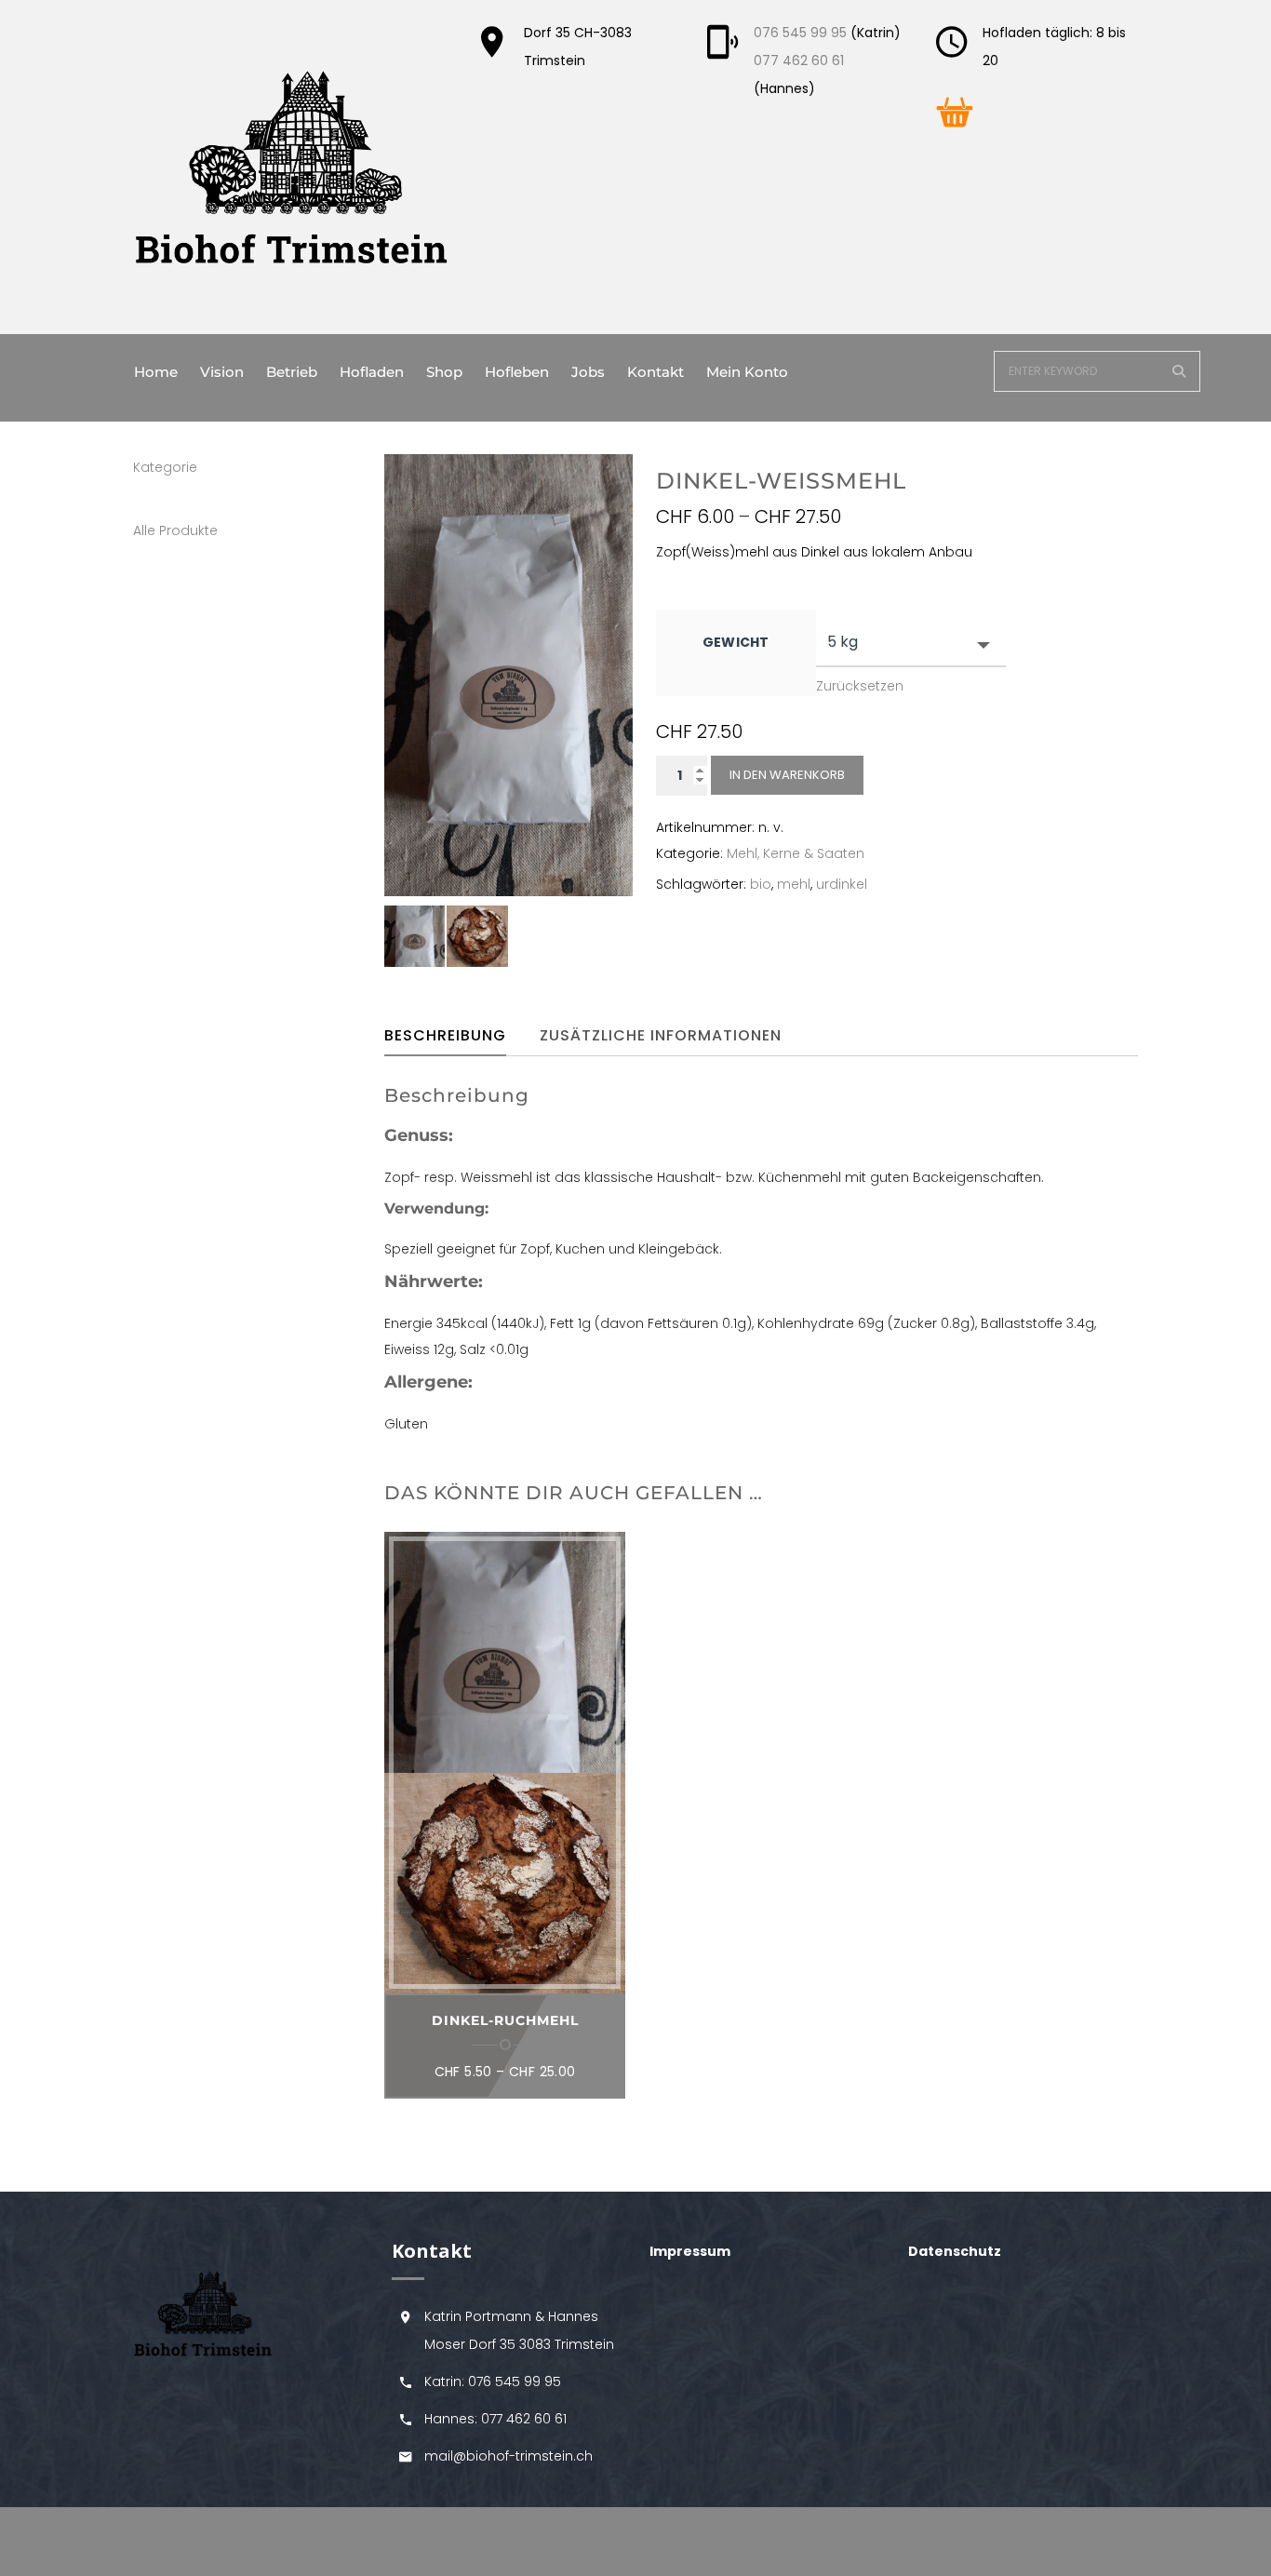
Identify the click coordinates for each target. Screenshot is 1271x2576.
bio (761, 884)
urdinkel (842, 884)
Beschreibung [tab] (445, 1035)
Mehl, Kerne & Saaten (796, 853)
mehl (794, 884)
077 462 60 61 (799, 60)
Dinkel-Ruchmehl (505, 2020)
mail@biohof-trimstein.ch (508, 2456)
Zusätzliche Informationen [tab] (661, 1035)
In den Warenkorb (787, 775)
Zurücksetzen (860, 686)
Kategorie (165, 467)
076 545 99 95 (800, 33)
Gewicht (736, 642)
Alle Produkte (175, 530)
